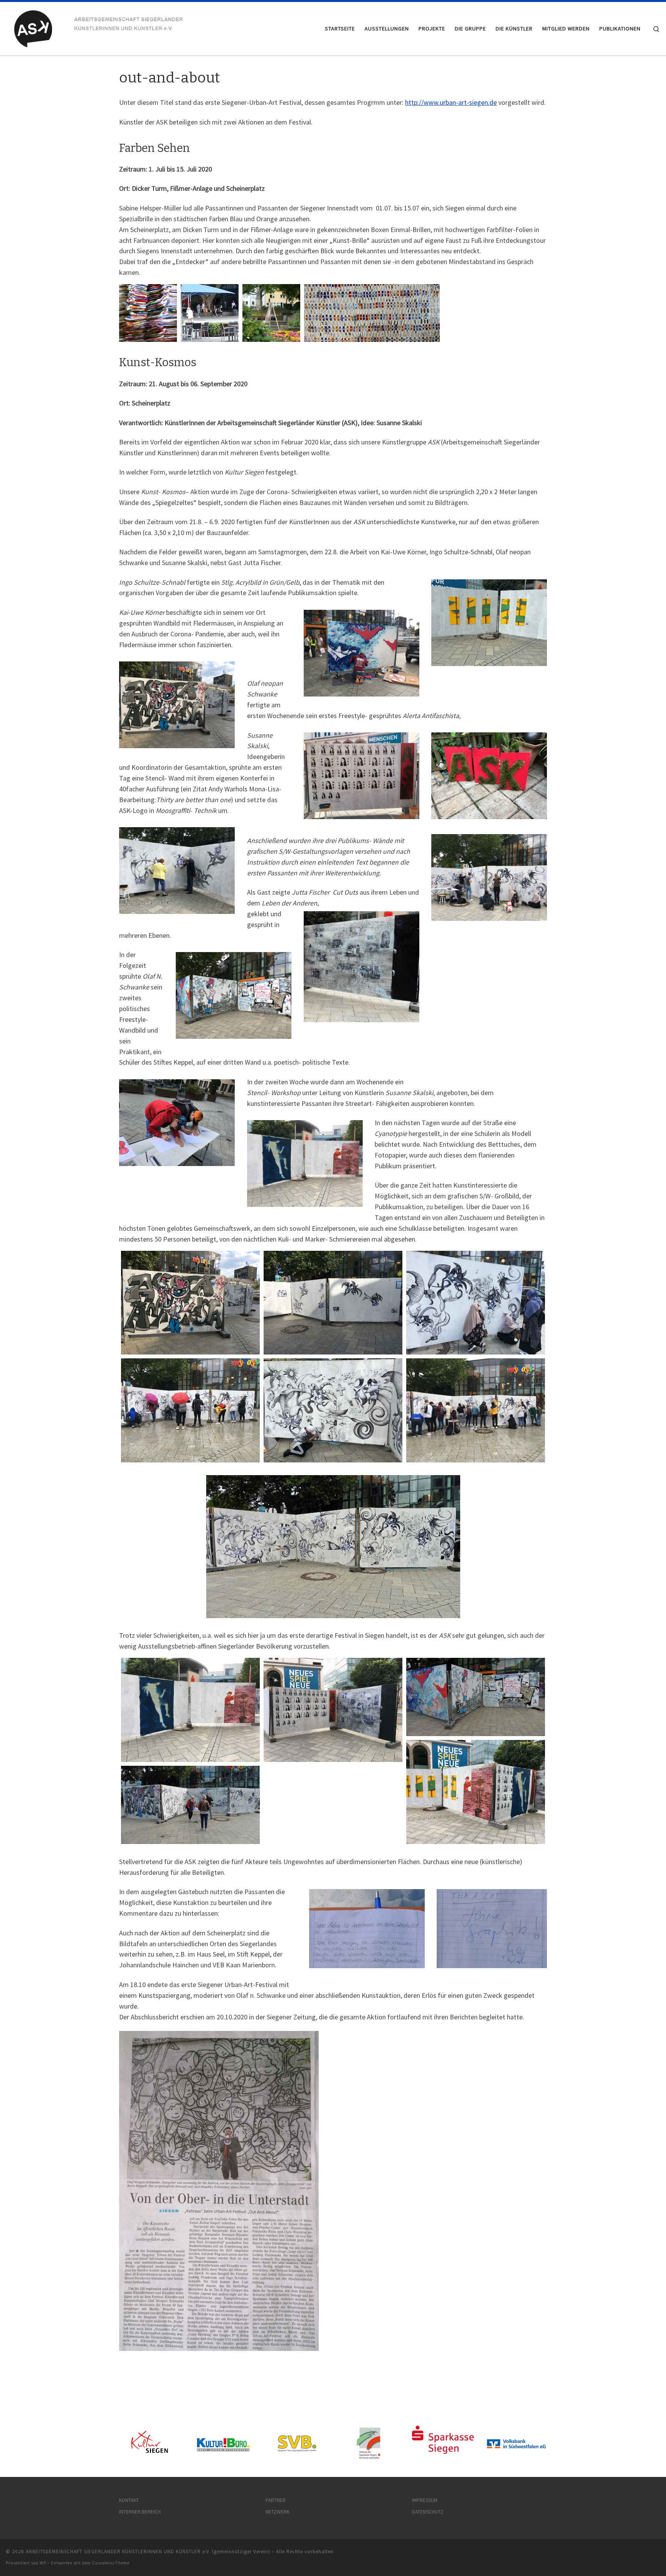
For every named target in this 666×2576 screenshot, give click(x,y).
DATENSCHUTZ (428, 2512)
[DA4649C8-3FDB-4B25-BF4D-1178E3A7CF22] (190, 1303)
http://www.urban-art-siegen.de (451, 102)
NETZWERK (277, 2512)
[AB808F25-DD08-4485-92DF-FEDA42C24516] (190, 1710)
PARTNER (276, 2500)
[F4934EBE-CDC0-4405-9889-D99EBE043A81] (190, 1410)
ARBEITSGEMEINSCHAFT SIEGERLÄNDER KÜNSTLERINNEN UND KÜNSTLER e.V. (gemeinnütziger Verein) (148, 2552)
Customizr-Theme (111, 2563)
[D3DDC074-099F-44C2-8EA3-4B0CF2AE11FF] (476, 1410)
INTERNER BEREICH (140, 2512)
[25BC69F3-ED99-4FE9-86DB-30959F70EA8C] (333, 1303)
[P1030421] (476, 1697)
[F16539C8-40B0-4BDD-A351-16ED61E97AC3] (333, 1410)
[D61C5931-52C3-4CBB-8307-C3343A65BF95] (476, 1303)
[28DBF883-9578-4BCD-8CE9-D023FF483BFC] (476, 1792)
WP (43, 2563)
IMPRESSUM (425, 2500)
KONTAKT (129, 2500)
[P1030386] (190, 1805)
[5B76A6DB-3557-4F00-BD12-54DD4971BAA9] (333, 1710)
